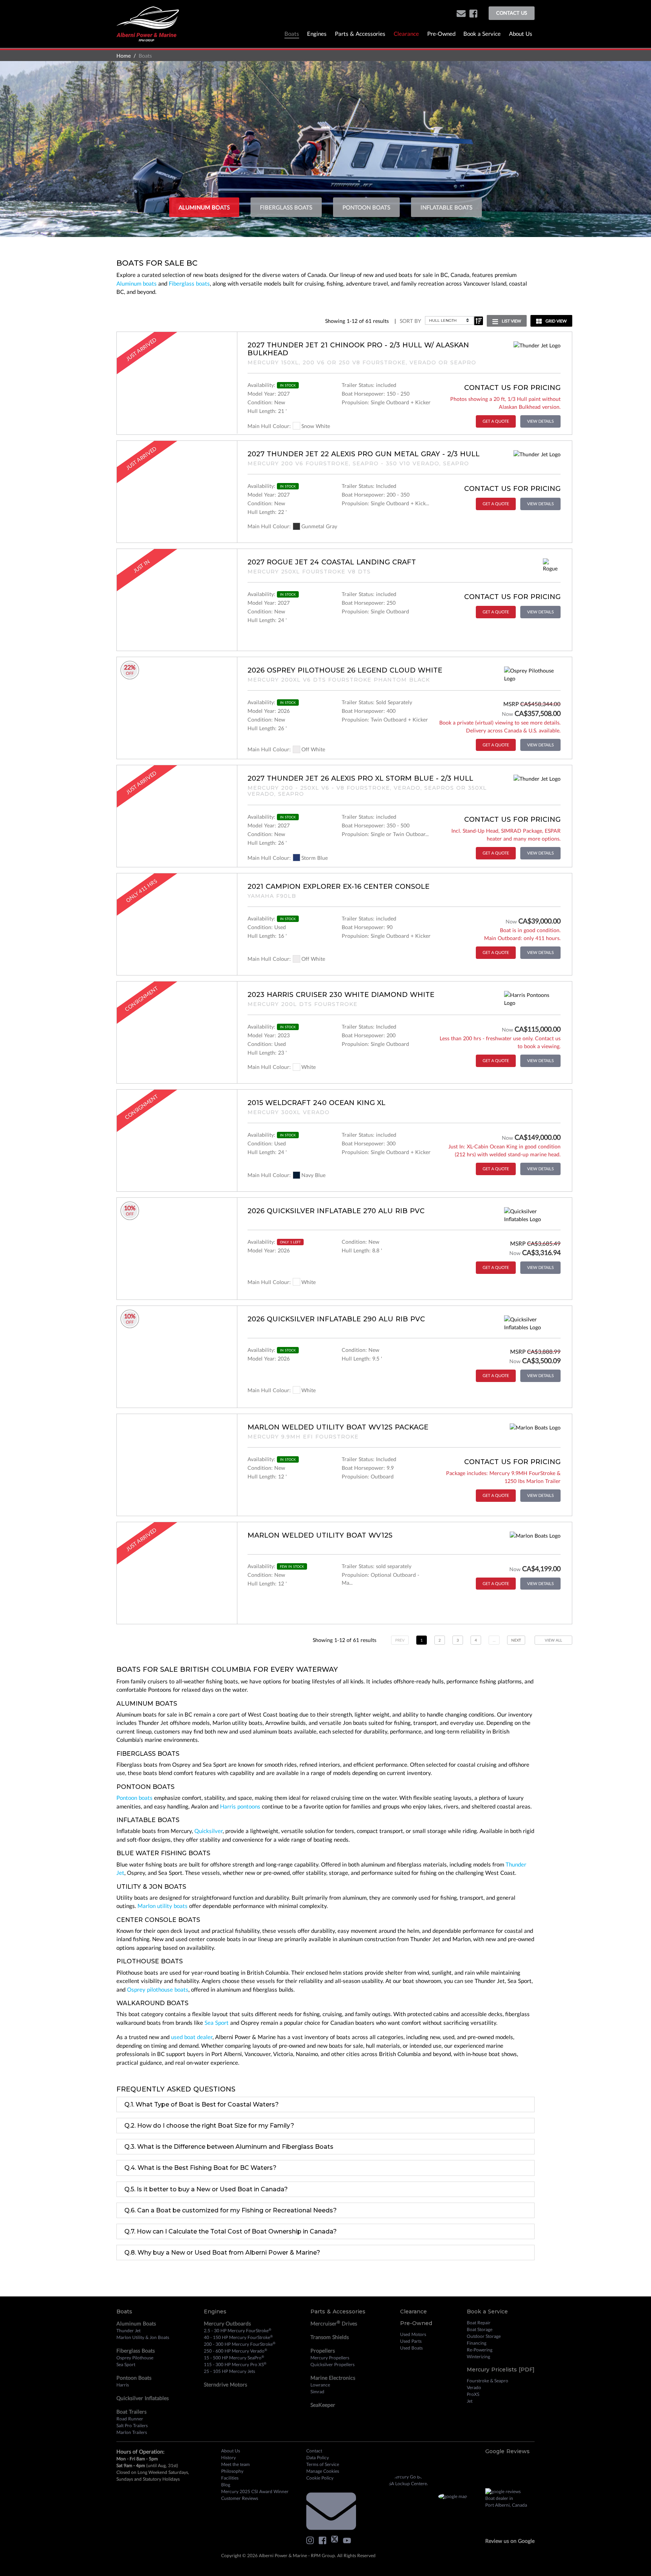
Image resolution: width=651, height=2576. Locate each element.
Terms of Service (323, 2464)
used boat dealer (192, 2037)
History (228, 2458)
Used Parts (411, 2341)
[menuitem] (516, 1640)
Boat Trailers (131, 2412)
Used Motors (413, 2334)
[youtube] (349, 2540)
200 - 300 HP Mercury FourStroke (240, 2344)
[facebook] (473, 13)
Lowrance (320, 2385)
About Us (521, 34)
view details (540, 421)
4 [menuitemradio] (476, 1640)
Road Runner (130, 2419)
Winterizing (478, 2357)
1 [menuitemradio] (422, 1640)
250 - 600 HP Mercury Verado (235, 2351)
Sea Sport (217, 2023)
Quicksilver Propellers (332, 2364)
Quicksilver (209, 1831)
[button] (461, 13)
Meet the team (235, 2464)
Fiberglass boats (189, 283)
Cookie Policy (320, 2478)
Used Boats (411, 2348)
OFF (130, 673)
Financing (477, 2343)
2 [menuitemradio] (440, 1640)
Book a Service (482, 34)
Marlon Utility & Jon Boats (143, 2337)
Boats (292, 34)
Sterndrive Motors (225, 2384)
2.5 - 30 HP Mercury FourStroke (238, 2330)
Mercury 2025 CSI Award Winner (255, 2491)
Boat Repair (479, 2323)
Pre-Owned (441, 34)
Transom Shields (330, 2337)
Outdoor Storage (484, 2336)
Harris (123, 2385)
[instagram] (312, 2540)
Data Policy (318, 2458)
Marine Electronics (333, 2378)
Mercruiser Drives (334, 2323)
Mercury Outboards (227, 2323)
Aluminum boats (137, 283)
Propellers (323, 2351)
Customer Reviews (240, 2498)
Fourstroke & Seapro (487, 2381)
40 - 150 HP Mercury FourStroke (238, 2337)
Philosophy (232, 2471)
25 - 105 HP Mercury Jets (229, 2371)
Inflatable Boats (446, 207)
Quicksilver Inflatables (143, 2398)
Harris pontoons (240, 1806)
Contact (314, 2451)
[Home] (148, 23)
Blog (226, 2485)
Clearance (406, 34)
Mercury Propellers (330, 2358)
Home (124, 56)
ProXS (473, 2394)
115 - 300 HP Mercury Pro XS (235, 2364)
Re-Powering (480, 2350)
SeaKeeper (323, 2405)
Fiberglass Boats (286, 207)
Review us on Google (510, 2541)
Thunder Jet (128, 2331)
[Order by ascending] (478, 321)
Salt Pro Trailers (132, 2425)
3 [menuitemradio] (458, 1640)
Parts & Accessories (360, 34)
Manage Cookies (323, 2471)
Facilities (230, 2478)
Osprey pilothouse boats (158, 1989)
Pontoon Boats (366, 207)
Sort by (410, 321)
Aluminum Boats (204, 207)
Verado (474, 2387)
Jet (470, 2401)
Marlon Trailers (132, 2432)
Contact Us (512, 13)
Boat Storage (480, 2329)
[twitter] (336, 2540)
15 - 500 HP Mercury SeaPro (234, 2357)
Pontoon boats (134, 1798)
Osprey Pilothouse (135, 2358)
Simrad (317, 2392)
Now (507, 714)
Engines (317, 34)
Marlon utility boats (163, 1906)
